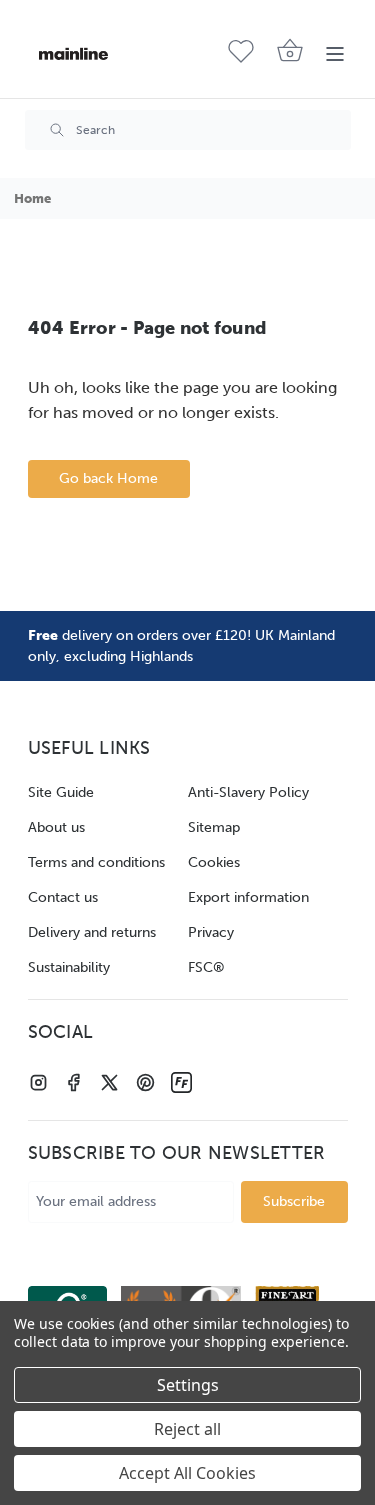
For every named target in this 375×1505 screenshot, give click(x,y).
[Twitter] (109, 1082)
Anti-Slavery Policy (248, 792)
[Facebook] (73, 1082)
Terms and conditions (96, 862)
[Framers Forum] (181, 1082)
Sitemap (214, 827)
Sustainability (69, 967)
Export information (248, 897)
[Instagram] (38, 1082)
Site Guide (61, 792)
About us (56, 827)
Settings (188, 1385)
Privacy (211, 932)
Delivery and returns (92, 932)
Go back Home (108, 478)
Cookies (214, 862)
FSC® (206, 967)
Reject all (187, 1429)
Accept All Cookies (187, 1473)
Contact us (63, 897)
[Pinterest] (145, 1082)
